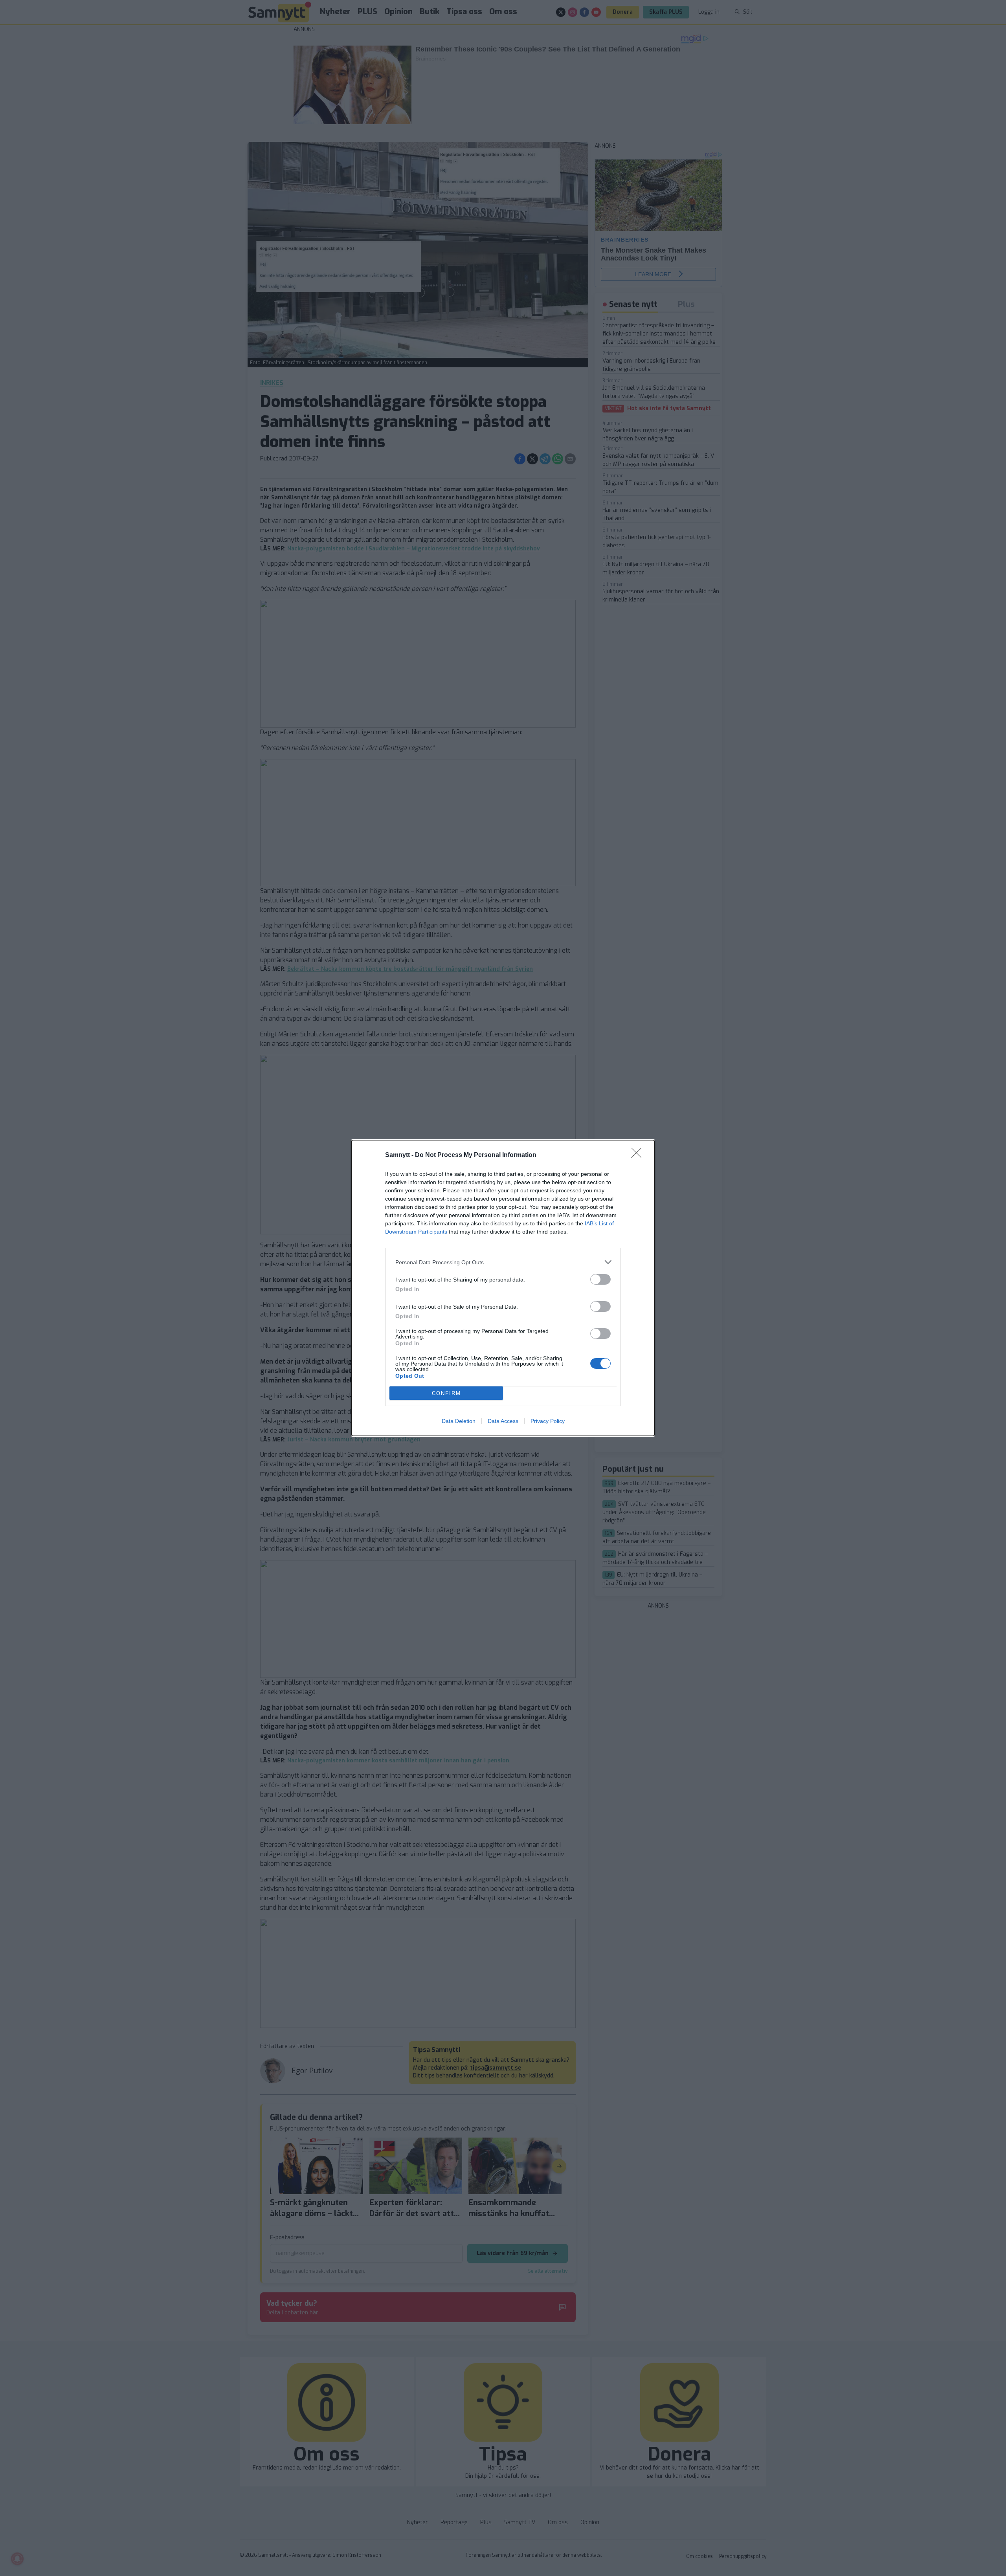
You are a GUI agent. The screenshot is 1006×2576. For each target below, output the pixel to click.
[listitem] (503, 1262)
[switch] (600, 1279)
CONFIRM (446, 1393)
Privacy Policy (548, 1421)
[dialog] (503, 1288)
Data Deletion (459, 1421)
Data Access (503, 1421)
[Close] (639, 1155)
